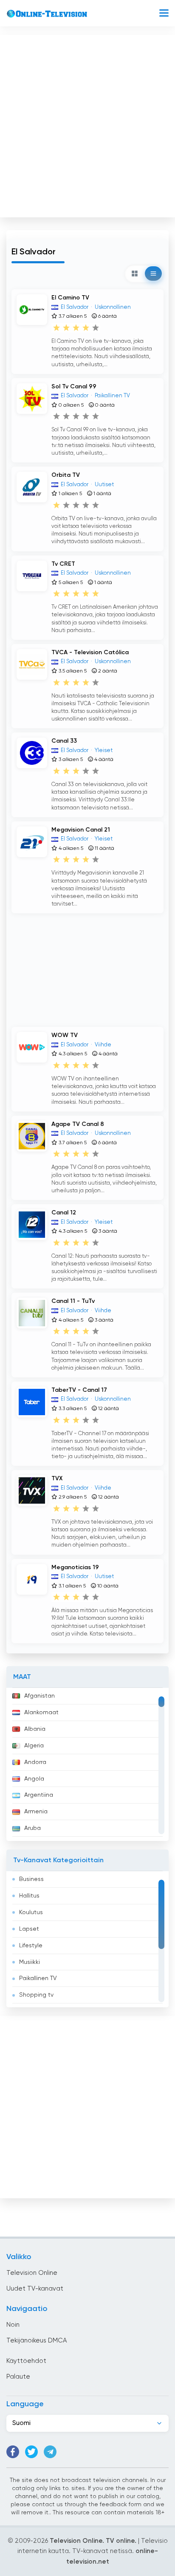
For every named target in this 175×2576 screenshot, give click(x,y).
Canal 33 (64, 741)
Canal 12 (64, 1213)
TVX (57, 1479)
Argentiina (39, 1795)
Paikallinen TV (38, 1978)
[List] (153, 274)
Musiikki (30, 1962)
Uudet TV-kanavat (35, 2289)
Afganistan (40, 1696)
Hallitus (29, 1896)
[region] (87, 1764)
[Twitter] (31, 2452)
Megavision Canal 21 (81, 830)
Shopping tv (36, 1995)
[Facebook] (13, 2452)
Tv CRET (63, 564)
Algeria (34, 1746)
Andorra (35, 1762)
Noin (13, 2325)
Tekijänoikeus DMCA (37, 2341)
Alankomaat (41, 1713)
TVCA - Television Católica (90, 653)
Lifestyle (31, 1946)
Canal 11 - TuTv (73, 1301)
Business (31, 1879)
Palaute (18, 2377)
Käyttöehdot (26, 2361)
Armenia (36, 1812)
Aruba (32, 1828)
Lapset (29, 1929)
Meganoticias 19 (75, 1567)
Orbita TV (66, 475)
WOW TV (65, 1035)
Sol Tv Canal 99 (74, 387)
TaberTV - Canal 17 (79, 1390)
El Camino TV (70, 298)
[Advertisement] (87, 124)
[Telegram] (50, 2452)
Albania (35, 1729)
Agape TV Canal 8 (78, 1124)
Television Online (32, 2273)
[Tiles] (135, 274)
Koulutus (31, 1912)
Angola (34, 1779)
